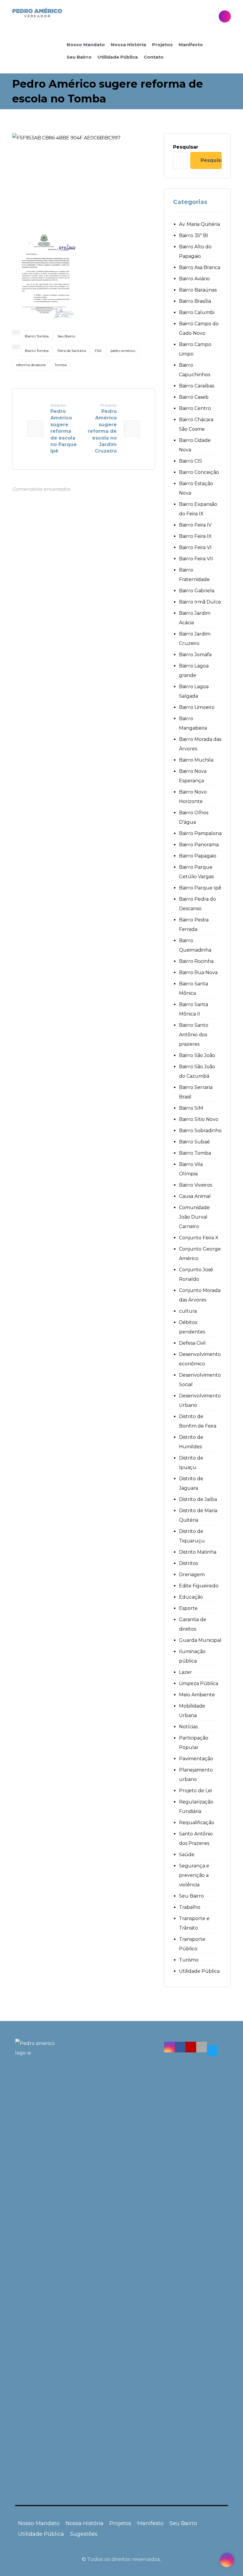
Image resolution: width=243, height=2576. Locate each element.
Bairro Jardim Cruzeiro (195, 639)
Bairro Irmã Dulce (200, 602)
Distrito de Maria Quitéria (198, 1515)
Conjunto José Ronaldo (196, 1274)
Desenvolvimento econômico (200, 1359)
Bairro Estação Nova (196, 488)
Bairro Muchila (196, 760)
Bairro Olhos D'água (194, 817)
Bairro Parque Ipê (200, 888)
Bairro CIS (191, 461)
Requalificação (197, 1823)
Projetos (120, 2523)
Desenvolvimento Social (200, 1380)
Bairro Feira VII (196, 559)
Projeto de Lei (195, 1791)
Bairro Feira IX (195, 536)
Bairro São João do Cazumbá (197, 1071)
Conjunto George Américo (200, 1254)
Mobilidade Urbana (192, 1711)
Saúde (187, 1855)
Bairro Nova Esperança (193, 776)
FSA (98, 351)
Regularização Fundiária (196, 1807)
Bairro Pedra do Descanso (198, 904)
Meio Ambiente (197, 1695)
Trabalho (190, 1907)
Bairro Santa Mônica (194, 988)
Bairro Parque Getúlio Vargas (196, 872)
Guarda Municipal (200, 1640)
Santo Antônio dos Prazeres (196, 1839)
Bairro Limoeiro (197, 707)
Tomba (61, 365)
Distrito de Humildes (191, 1442)
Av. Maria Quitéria (199, 224)
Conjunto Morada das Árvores (200, 1295)
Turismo (189, 1960)
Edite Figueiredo (199, 1586)
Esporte (188, 1608)
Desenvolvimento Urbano (200, 1400)
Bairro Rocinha (196, 961)
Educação (191, 1597)
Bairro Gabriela (197, 591)
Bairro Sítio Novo (199, 1119)
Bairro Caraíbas (197, 386)
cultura (188, 1311)
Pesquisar (186, 147)
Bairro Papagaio (198, 856)
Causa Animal (195, 1196)
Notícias (188, 1727)
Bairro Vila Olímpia (191, 1169)
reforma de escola (31, 365)
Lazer (186, 1672)
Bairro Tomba (37, 336)
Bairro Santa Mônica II (194, 1009)
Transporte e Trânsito (194, 1923)
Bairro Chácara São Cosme (196, 424)
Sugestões (84, 2534)
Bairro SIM (191, 1108)
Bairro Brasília (195, 301)
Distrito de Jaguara (191, 1483)
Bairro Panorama (199, 845)
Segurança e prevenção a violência (194, 1875)
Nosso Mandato (39, 2523)
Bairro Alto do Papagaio (195, 251)
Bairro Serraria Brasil (196, 1092)
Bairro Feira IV (195, 525)
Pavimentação (196, 1759)
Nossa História (84, 2523)
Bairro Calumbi (197, 312)
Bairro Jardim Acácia (195, 618)
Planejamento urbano (196, 1775)
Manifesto (150, 2523)
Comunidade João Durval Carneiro (194, 1217)
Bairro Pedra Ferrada (194, 925)
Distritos (188, 1563)
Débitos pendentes (192, 1327)
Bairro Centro (195, 408)
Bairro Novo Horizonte (193, 797)
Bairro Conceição (199, 472)
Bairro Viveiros (196, 1185)
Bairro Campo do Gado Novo (199, 328)
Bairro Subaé (194, 1142)
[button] (170, 2047)
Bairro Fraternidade (194, 575)
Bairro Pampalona (200, 833)
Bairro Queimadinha (195, 945)
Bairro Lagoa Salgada (194, 691)
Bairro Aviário (194, 279)
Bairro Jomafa (195, 655)
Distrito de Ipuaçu (191, 1463)
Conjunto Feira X (199, 1238)
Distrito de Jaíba (198, 1499)
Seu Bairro (66, 336)
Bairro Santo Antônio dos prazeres (194, 1035)
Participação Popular (194, 1743)
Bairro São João (197, 1055)
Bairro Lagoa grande (194, 671)
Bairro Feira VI (195, 547)
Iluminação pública (192, 1656)
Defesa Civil (192, 1343)
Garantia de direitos (193, 1624)
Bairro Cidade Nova (195, 445)
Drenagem (192, 1575)
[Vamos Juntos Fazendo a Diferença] (37, 13)
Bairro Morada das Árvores (200, 744)
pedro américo (123, 351)
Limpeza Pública (199, 1683)
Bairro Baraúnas (198, 290)
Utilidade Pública (199, 1971)
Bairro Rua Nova (198, 972)
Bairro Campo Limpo (195, 349)
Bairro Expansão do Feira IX (198, 509)
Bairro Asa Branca (200, 267)
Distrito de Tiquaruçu (192, 1536)
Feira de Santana (72, 351)
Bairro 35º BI (194, 235)
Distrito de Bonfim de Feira (198, 1421)
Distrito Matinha (198, 1552)
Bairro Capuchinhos (195, 370)
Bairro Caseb (194, 397)
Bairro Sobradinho (200, 1131)
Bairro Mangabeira (193, 723)
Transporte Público (192, 1944)
